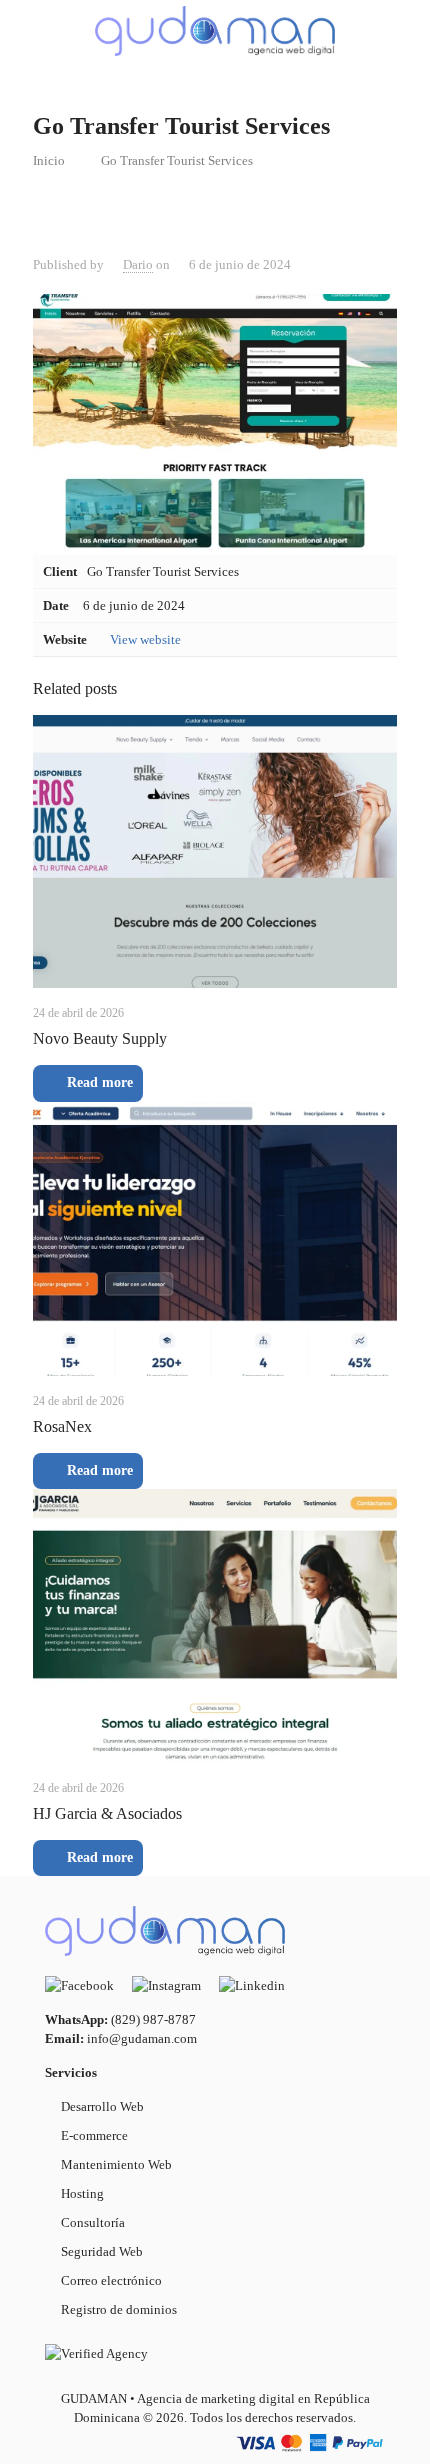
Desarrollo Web (102, 2106)
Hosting (82, 2193)
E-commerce (94, 2135)
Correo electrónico (111, 2280)
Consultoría (93, 2222)
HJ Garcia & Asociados (107, 1813)
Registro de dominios (119, 2309)
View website (145, 639)
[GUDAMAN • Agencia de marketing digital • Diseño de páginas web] (215, 30)
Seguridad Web (102, 2251)
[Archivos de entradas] (403, 30)
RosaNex (62, 1426)
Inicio (49, 160)
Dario (138, 264)
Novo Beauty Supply (100, 1038)
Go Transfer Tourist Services (177, 160)
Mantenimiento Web (116, 2164)
